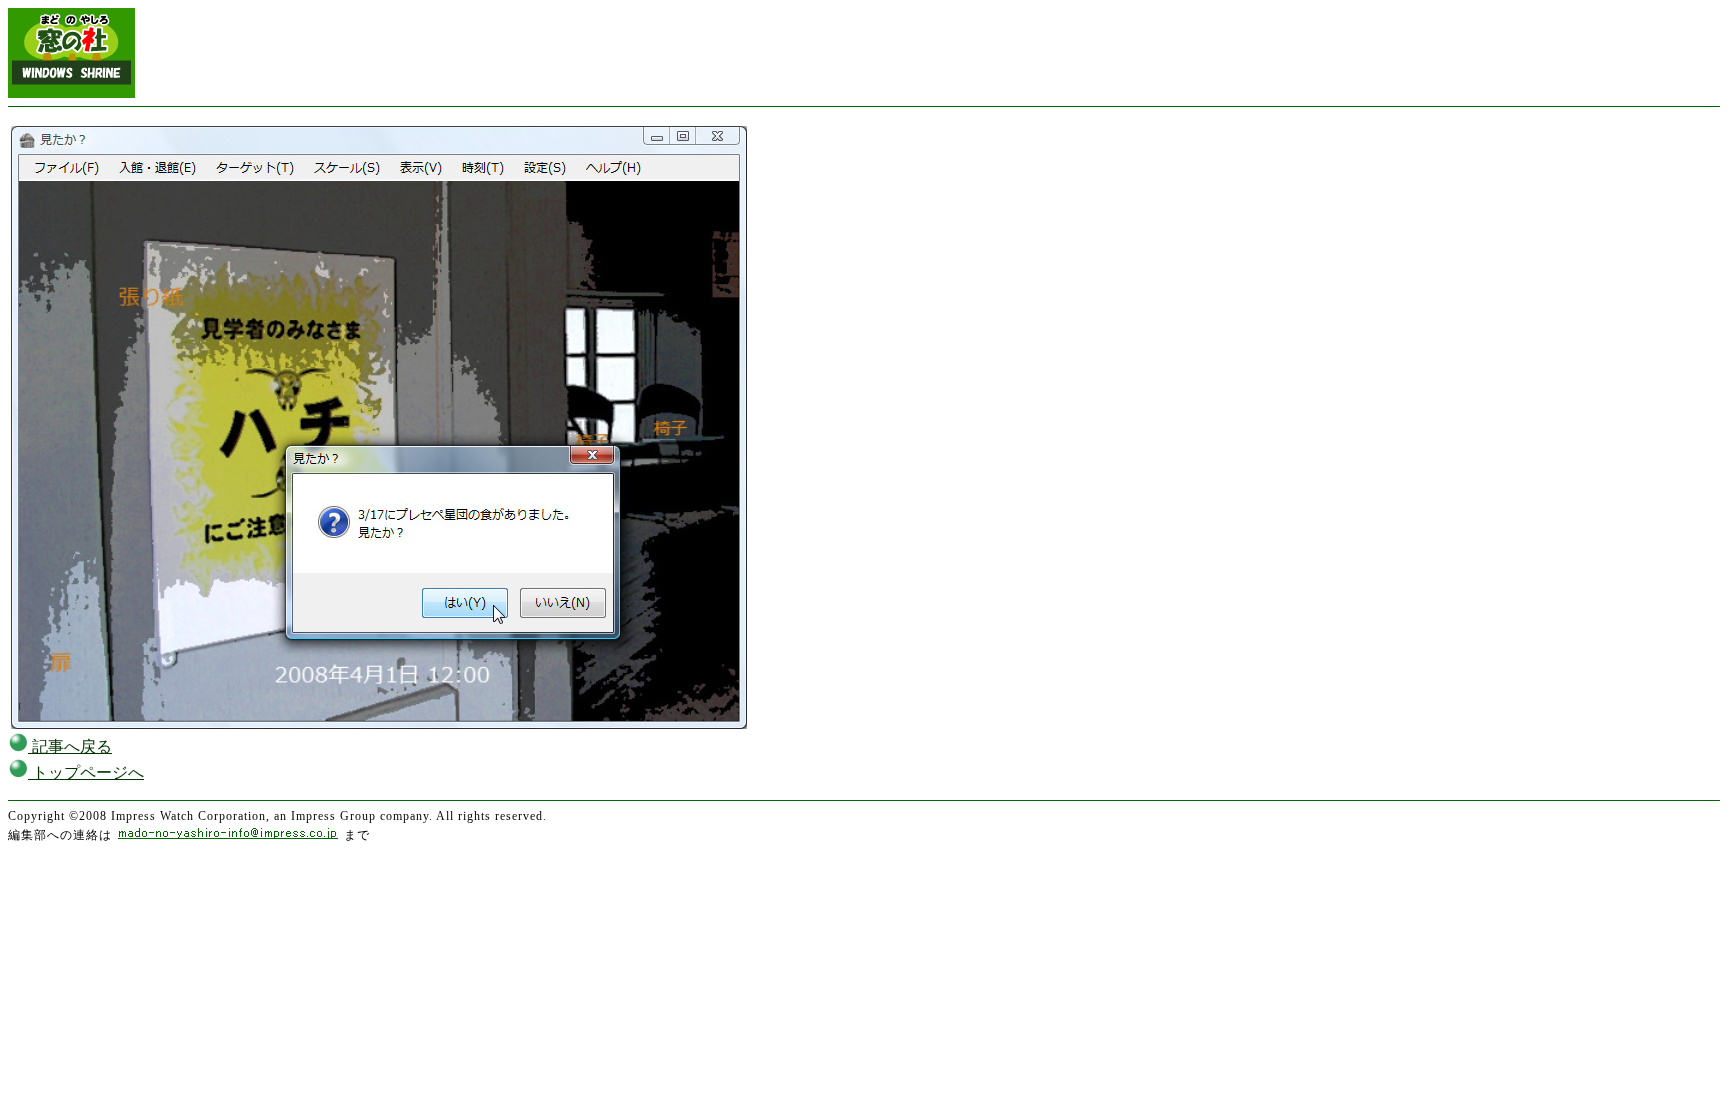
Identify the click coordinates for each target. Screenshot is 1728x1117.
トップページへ (86, 772)
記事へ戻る (70, 746)
